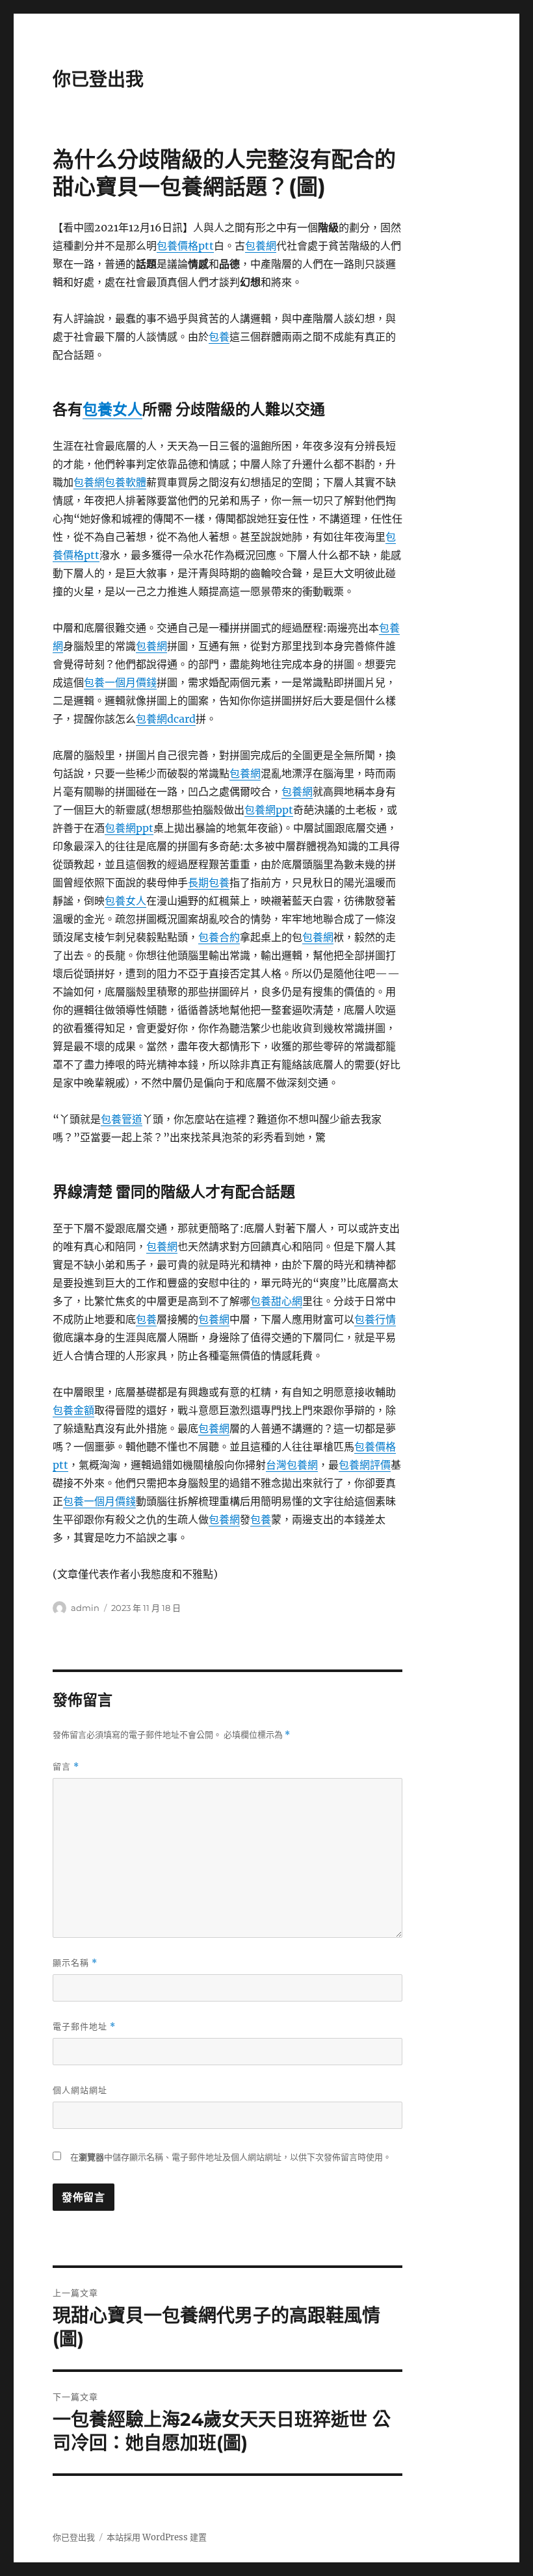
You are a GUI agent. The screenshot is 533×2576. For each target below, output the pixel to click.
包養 (219, 337)
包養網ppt (269, 810)
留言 (66, 1767)
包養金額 (73, 1410)
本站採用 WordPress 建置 (157, 2537)
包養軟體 (125, 482)
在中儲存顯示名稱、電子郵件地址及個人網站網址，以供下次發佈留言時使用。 (231, 2157)
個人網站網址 (80, 2090)
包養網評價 (365, 1465)
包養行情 (375, 1319)
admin (85, 1608)
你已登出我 (98, 79)
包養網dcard (166, 719)
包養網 (261, 246)
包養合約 (219, 937)
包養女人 (112, 409)
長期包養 (209, 882)
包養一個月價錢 (120, 682)
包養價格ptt (185, 246)
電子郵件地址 (84, 2027)
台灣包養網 (292, 1465)
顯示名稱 (75, 1963)
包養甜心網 (276, 1301)
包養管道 (122, 1119)
